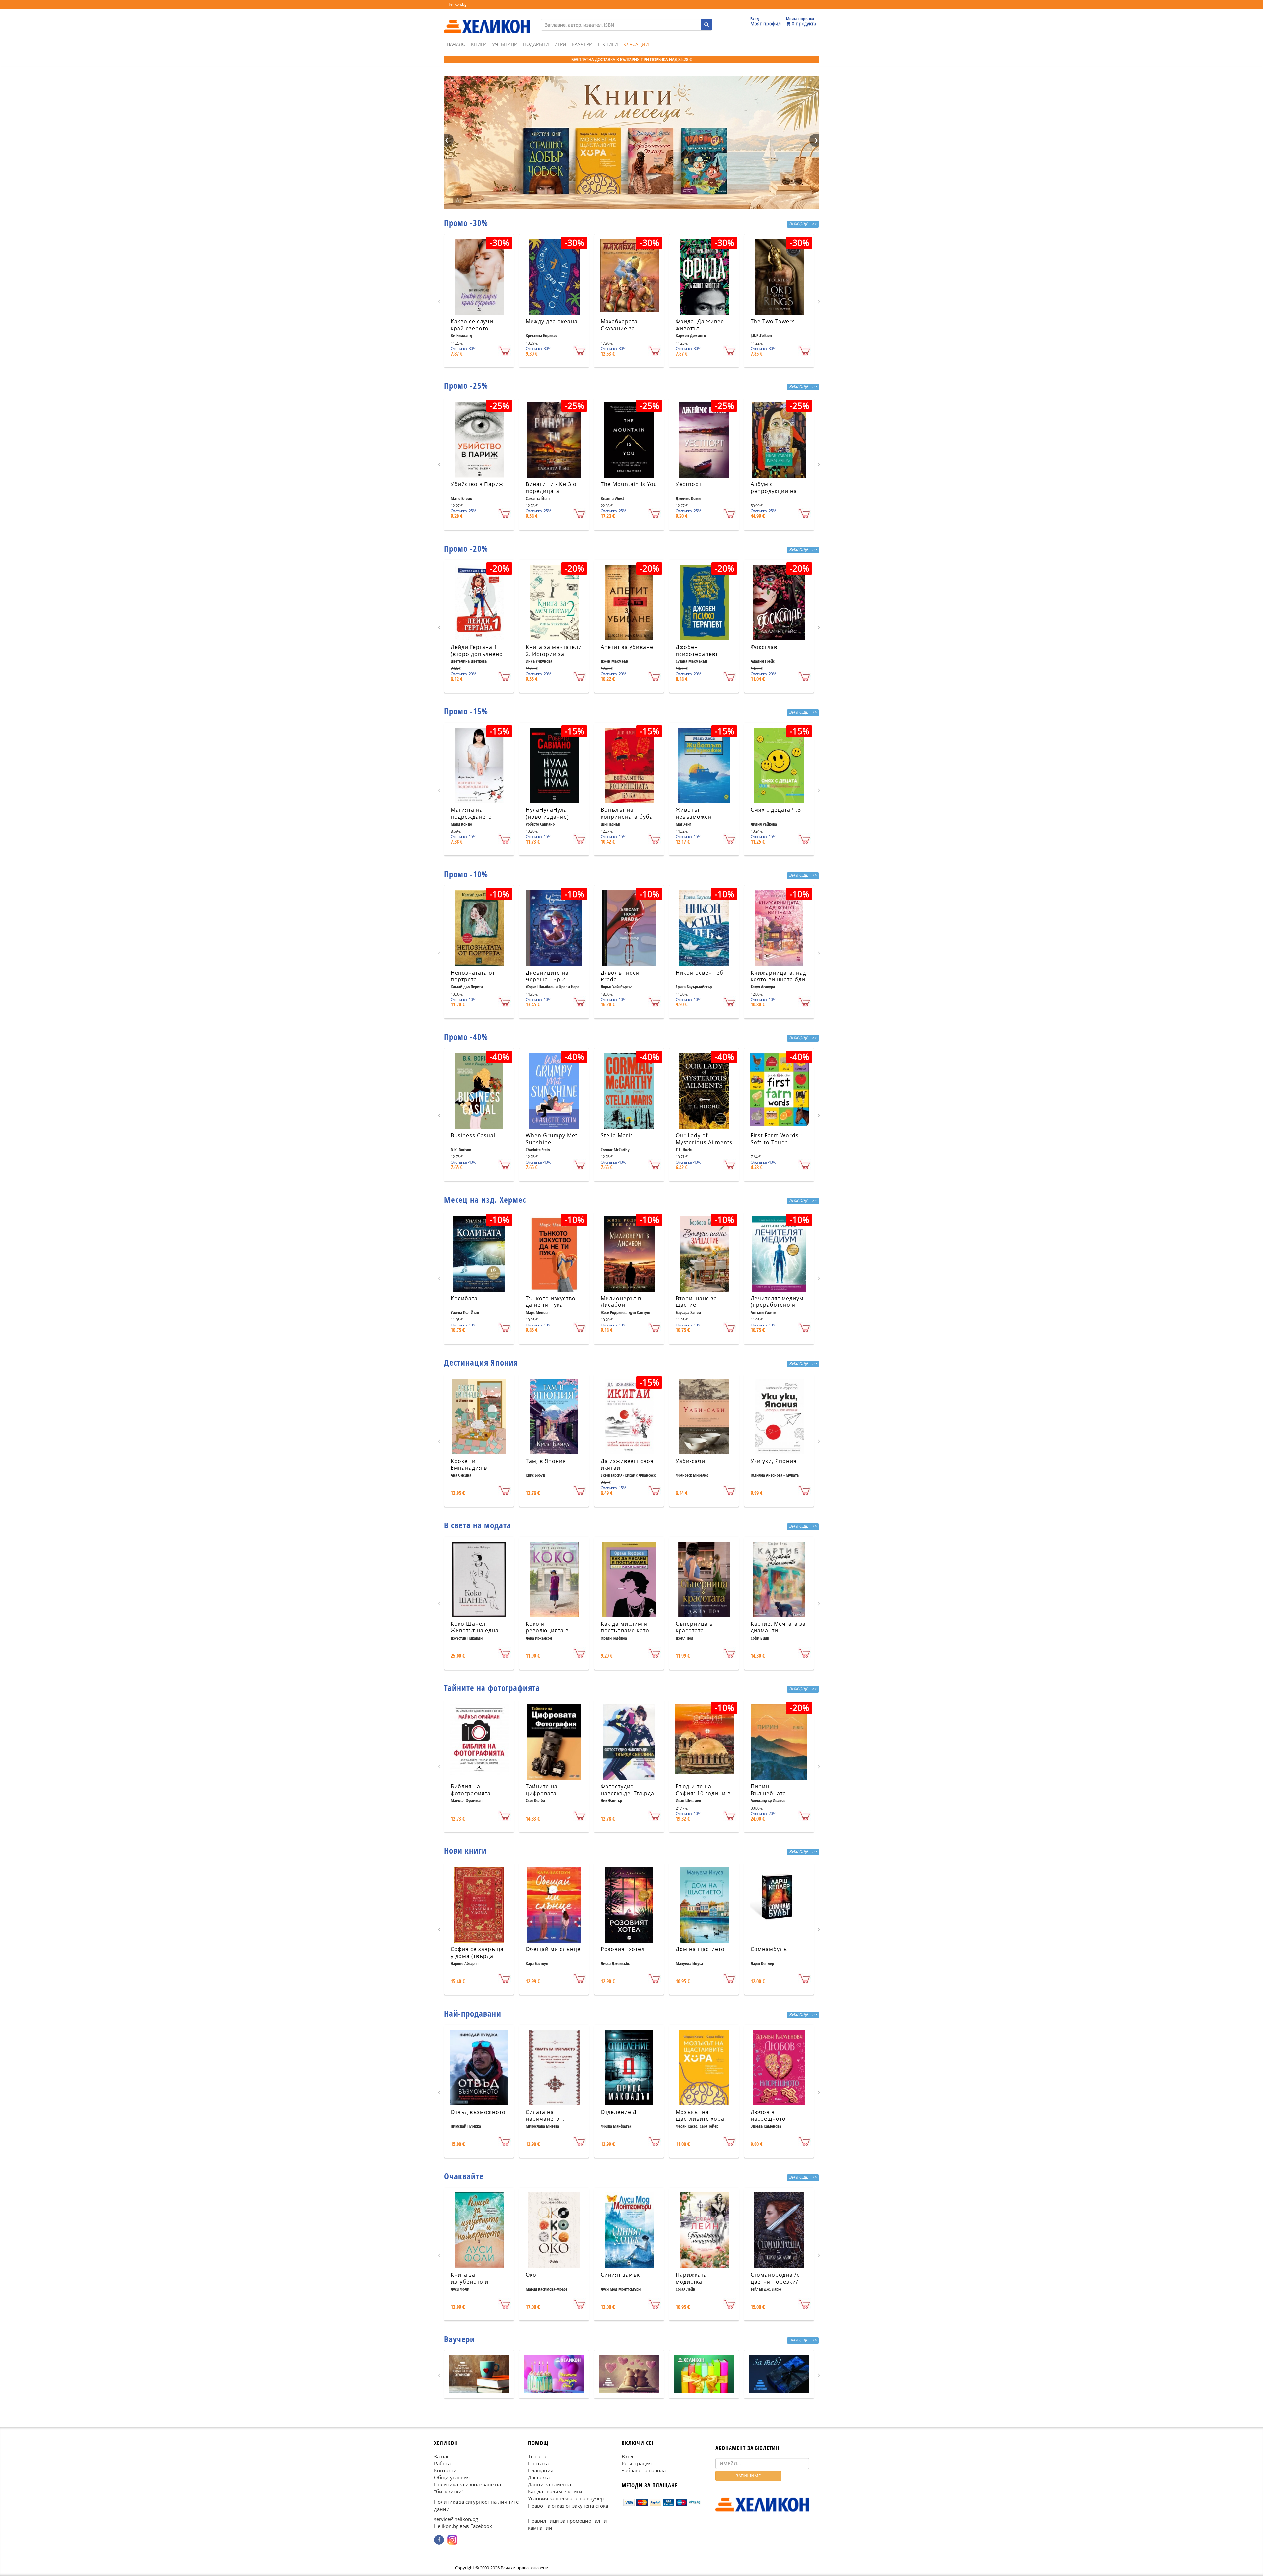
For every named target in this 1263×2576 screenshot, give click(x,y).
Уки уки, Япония (774, 1461)
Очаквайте (464, 2176)
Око (531, 2275)
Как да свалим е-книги (555, 2491)
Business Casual (473, 1135)
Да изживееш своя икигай (627, 1464)
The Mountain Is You (629, 484)
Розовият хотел (623, 1949)
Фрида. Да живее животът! (700, 325)
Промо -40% (466, 1037)
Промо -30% (466, 223)
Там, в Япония (546, 1461)
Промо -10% (466, 874)
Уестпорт (689, 484)
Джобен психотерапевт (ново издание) (697, 654)
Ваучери (582, 44)
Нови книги (465, 1850)
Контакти (445, 2470)
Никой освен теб (699, 973)
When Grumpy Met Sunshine (552, 1139)
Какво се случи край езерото (472, 325)
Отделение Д (619, 2112)
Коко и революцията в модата (547, 1631)
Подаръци (536, 44)
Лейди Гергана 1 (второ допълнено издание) (477, 654)
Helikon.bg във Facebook (463, 2526)
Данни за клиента (549, 2484)
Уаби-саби (690, 1461)
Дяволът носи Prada (620, 976)
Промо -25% (466, 385)
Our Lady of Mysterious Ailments (704, 1139)
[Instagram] (452, 2539)
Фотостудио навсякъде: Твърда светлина (627, 1793)
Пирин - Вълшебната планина (768, 1793)
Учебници (505, 44)
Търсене (538, 2456)
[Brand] (487, 20)
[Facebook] (439, 2539)
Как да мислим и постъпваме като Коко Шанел (625, 1631)
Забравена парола (644, 2470)
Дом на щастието (700, 1949)
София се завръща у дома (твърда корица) (477, 1956)
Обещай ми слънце (553, 1949)
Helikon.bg (457, 4)
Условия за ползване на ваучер (566, 2498)
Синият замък (620, 2275)
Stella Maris (617, 1135)
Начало (456, 44)
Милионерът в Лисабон (621, 1302)
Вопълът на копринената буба (627, 813)
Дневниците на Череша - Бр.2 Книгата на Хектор (552, 979)
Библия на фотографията (471, 1790)
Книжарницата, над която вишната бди (778, 976)
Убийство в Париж (477, 484)
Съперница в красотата (694, 1627)
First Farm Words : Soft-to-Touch (776, 1139)
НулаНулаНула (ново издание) (547, 813)
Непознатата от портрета (473, 976)
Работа (442, 2463)
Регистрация (637, 2463)
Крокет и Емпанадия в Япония (469, 1468)
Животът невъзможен (694, 813)
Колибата (464, 1298)
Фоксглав (764, 647)
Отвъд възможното (478, 2112)
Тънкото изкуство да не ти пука (551, 1302)
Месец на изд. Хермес (485, 1200)
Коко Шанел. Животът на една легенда (475, 1631)
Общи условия (452, 2477)
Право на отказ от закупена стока (568, 2505)
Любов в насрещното (768, 2115)
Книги (479, 44)
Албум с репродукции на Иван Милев (774, 491)
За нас (442, 2456)
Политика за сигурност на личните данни (476, 2505)
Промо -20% (466, 548)
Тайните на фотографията (492, 1688)
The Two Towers (773, 321)
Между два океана (552, 321)
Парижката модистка (691, 2278)
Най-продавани (473, 2013)
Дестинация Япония (481, 1362)
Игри (560, 44)
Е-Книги (608, 44)
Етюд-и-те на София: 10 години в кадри (703, 1793)
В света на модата (478, 1525)
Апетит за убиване (627, 647)
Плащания (541, 2470)
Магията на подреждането (471, 813)
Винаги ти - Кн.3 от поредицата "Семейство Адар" (552, 491)
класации (636, 44)
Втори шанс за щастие (696, 1302)
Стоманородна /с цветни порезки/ (775, 2278)
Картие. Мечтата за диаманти (778, 1627)
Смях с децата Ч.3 (776, 810)
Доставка (539, 2477)
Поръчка (538, 2463)
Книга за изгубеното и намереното (470, 2282)
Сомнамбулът (770, 1949)
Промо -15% (466, 711)
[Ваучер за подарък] (479, 2374)
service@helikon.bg (456, 2519)
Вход (628, 2456)
